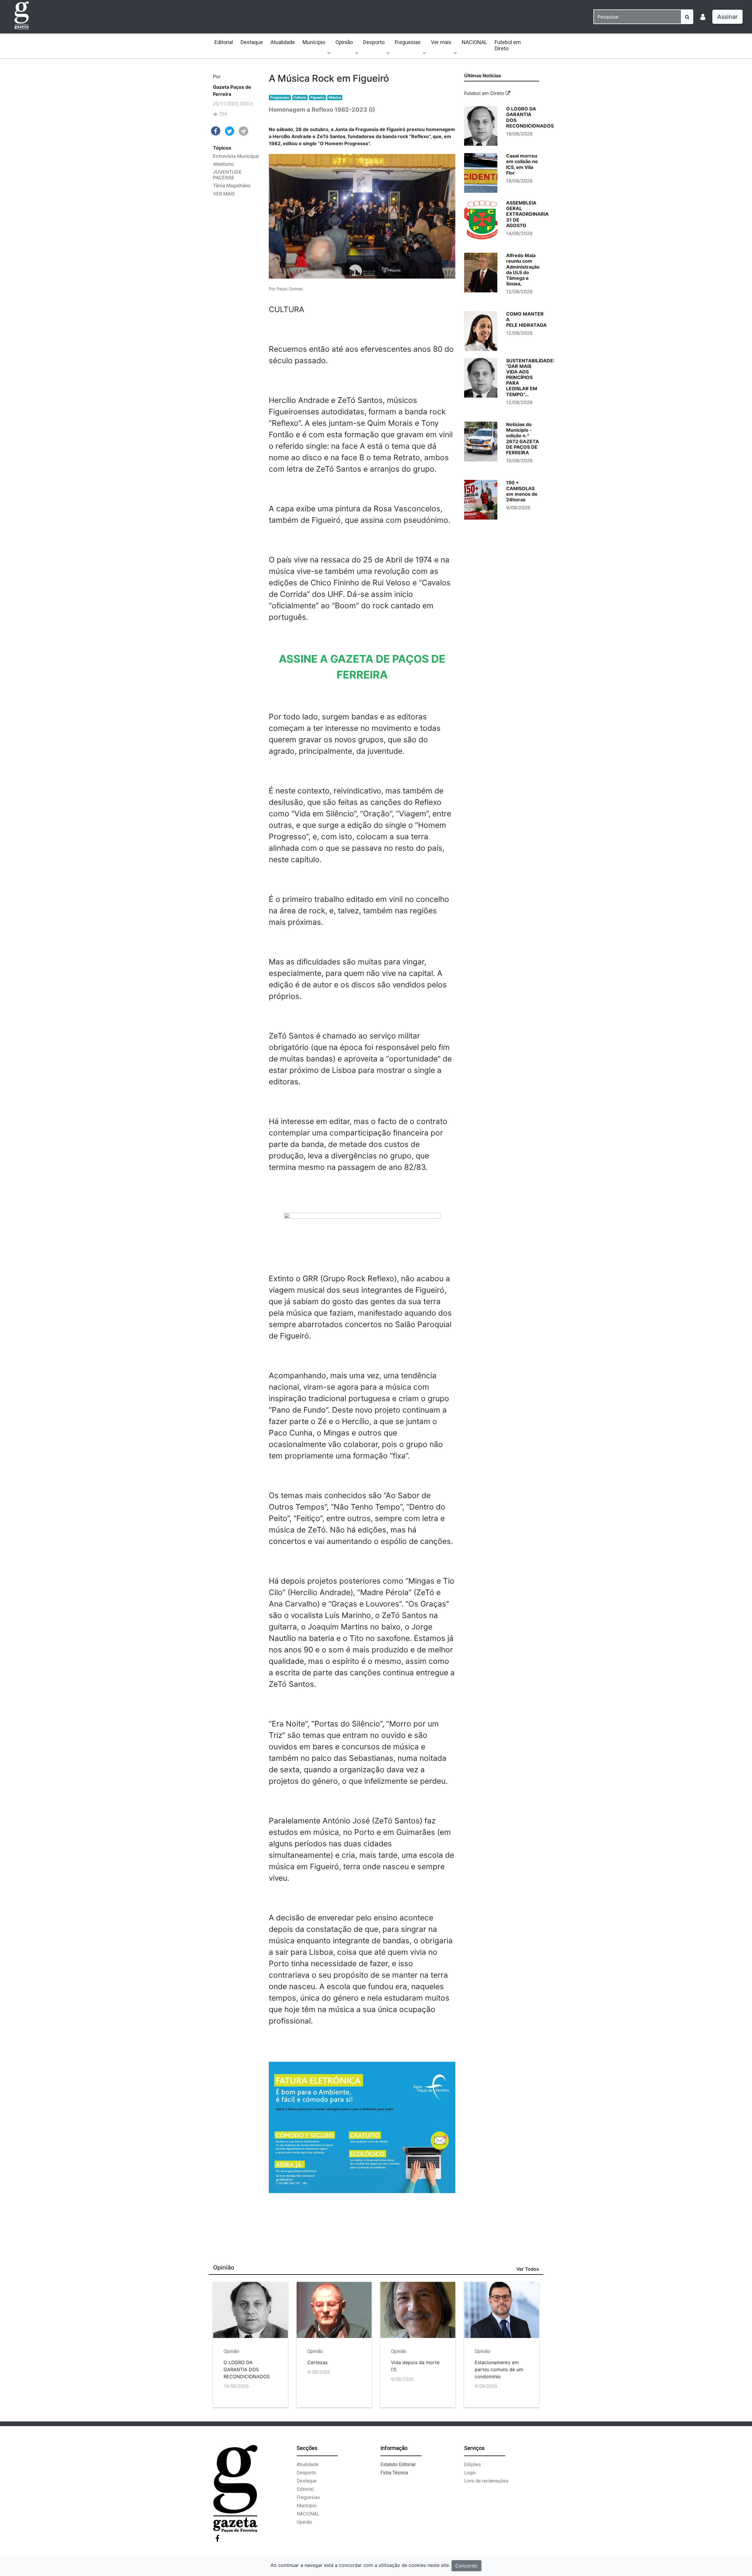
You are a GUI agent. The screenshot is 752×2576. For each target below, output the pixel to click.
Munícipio (314, 42)
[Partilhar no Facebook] (216, 130)
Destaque (252, 42)
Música (335, 97)
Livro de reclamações (486, 2481)
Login (470, 2473)
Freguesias (408, 42)
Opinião (344, 42)
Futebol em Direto (508, 45)
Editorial (224, 42)
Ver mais (441, 42)
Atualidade (283, 42)
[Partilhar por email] (244, 131)
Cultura (300, 97)
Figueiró (317, 97)
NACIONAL (474, 42)
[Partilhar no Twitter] (230, 131)
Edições (472, 2464)
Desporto (374, 42)
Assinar (727, 17)
